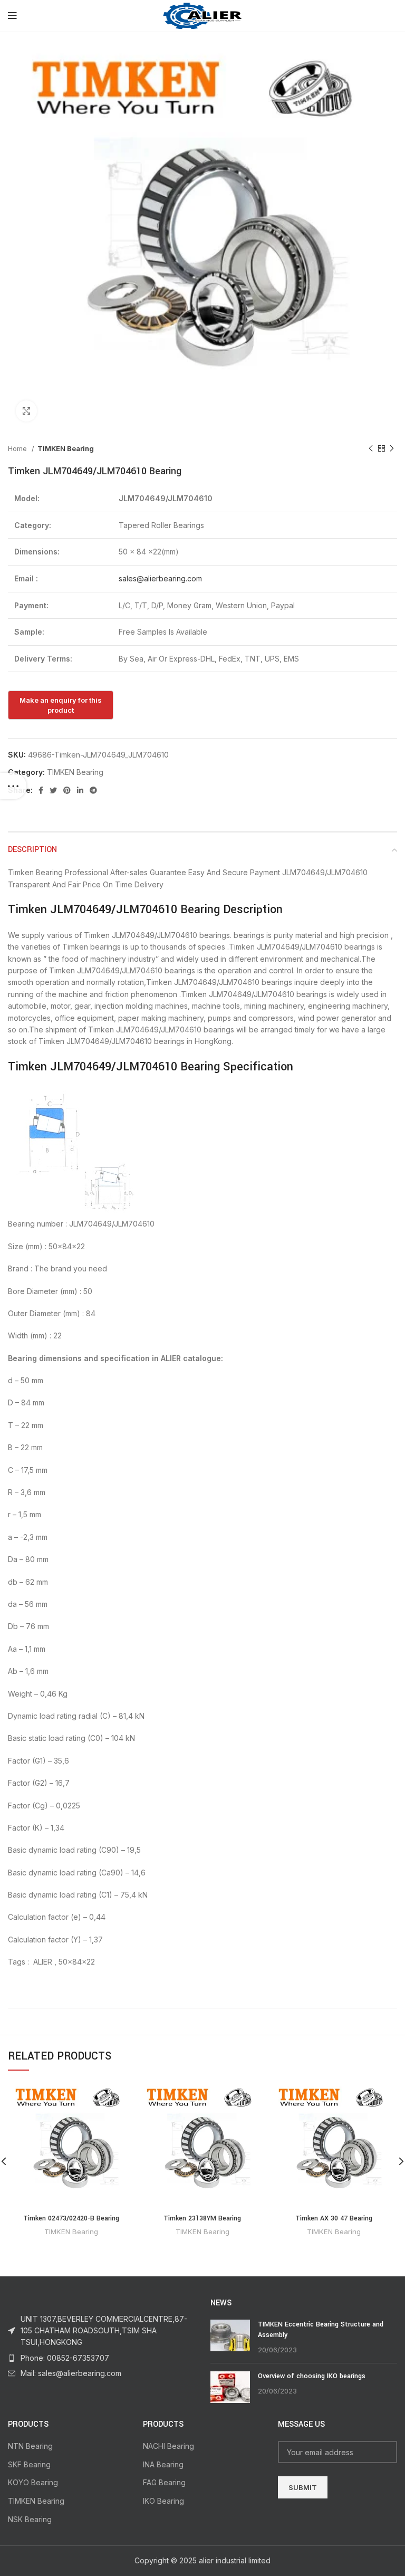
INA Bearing (163, 2464)
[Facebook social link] (41, 790)
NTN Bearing (30, 2446)
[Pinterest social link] (67, 790)
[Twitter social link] (53, 790)
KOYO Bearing (33, 2482)
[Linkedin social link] (80, 790)
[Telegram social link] (93, 790)
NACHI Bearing (168, 2446)
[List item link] (101, 2358)
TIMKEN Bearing (66, 448)
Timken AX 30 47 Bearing (334, 2218)
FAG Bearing (164, 2482)
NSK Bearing (30, 2519)
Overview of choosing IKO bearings (312, 2376)
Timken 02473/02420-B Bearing (71, 2218)
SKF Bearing (29, 2464)
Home (18, 448)
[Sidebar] (13, 786)
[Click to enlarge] (26, 411)
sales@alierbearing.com (160, 578)
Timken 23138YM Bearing (202, 2218)
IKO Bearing (163, 2501)
